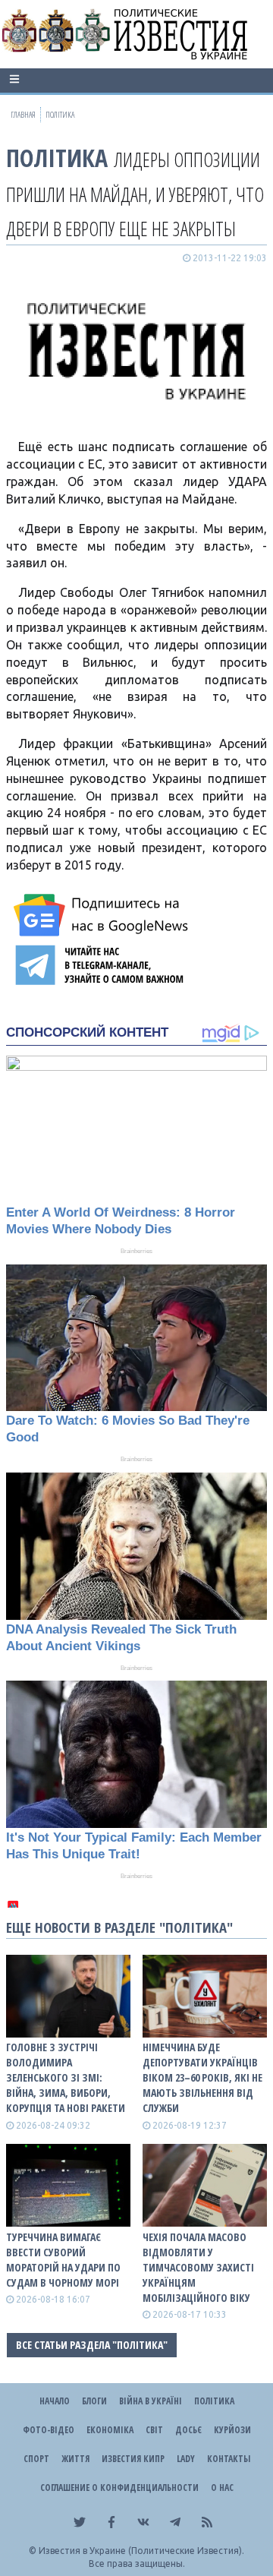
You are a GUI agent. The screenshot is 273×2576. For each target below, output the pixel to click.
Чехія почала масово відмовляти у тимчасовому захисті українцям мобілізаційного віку (198, 2267)
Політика (57, 158)
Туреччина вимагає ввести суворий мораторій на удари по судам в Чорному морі (63, 2260)
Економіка (110, 2430)
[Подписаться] (103, 915)
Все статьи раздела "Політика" (92, 2345)
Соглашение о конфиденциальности (119, 2488)
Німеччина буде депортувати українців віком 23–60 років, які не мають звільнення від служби (202, 2077)
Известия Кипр (133, 2459)
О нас (222, 2488)
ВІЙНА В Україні (151, 2401)
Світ (154, 2430)
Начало (55, 2401)
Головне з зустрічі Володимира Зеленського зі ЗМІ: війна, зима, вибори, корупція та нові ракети (66, 2077)
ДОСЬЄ (188, 2430)
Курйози (232, 2430)
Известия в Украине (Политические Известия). (141, 2551)
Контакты (229, 2459)
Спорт (36, 2459)
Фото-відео (49, 2430)
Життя (75, 2459)
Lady (186, 2459)
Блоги (94, 2401)
